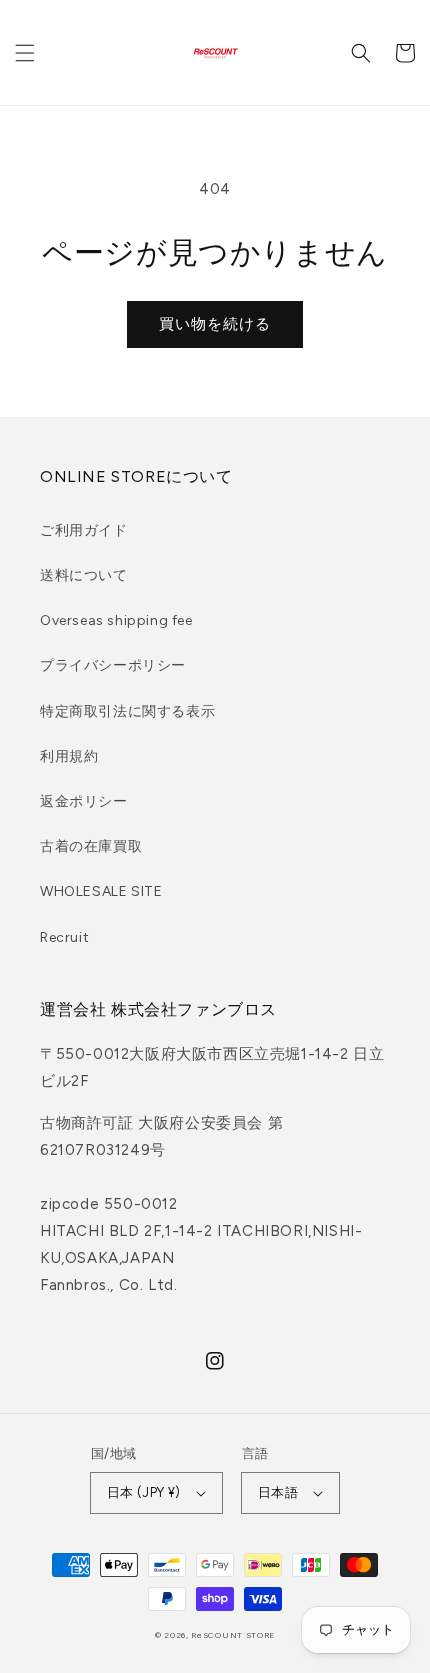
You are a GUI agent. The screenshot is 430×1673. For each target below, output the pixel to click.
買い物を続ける (215, 324)
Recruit (64, 937)
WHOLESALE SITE (101, 891)
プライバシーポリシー (113, 665)
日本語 (278, 1492)
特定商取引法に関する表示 (127, 711)
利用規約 (69, 756)
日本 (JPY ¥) (144, 1492)
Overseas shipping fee (116, 620)
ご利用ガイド (84, 530)
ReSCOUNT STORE (233, 1635)
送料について (84, 575)
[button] (25, 53)
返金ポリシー (84, 801)
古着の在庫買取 (91, 846)
